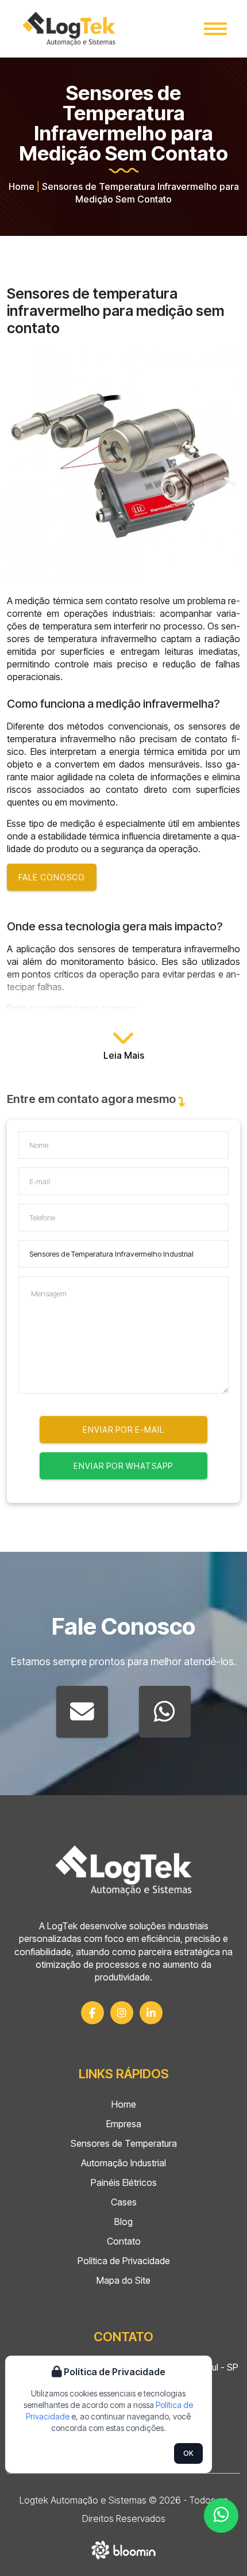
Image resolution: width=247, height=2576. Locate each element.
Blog (123, 2222)
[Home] (69, 29)
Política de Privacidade (124, 2261)
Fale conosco (52, 877)
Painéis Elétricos (124, 2182)
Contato (124, 2241)
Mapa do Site (123, 2280)
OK (188, 2453)
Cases (124, 2202)
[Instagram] (122, 2013)
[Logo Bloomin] (124, 2548)
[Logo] (123, 1870)
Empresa (124, 2124)
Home (22, 186)
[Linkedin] (151, 2013)
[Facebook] (92, 2013)
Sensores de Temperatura (124, 2143)
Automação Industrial (123, 2163)
